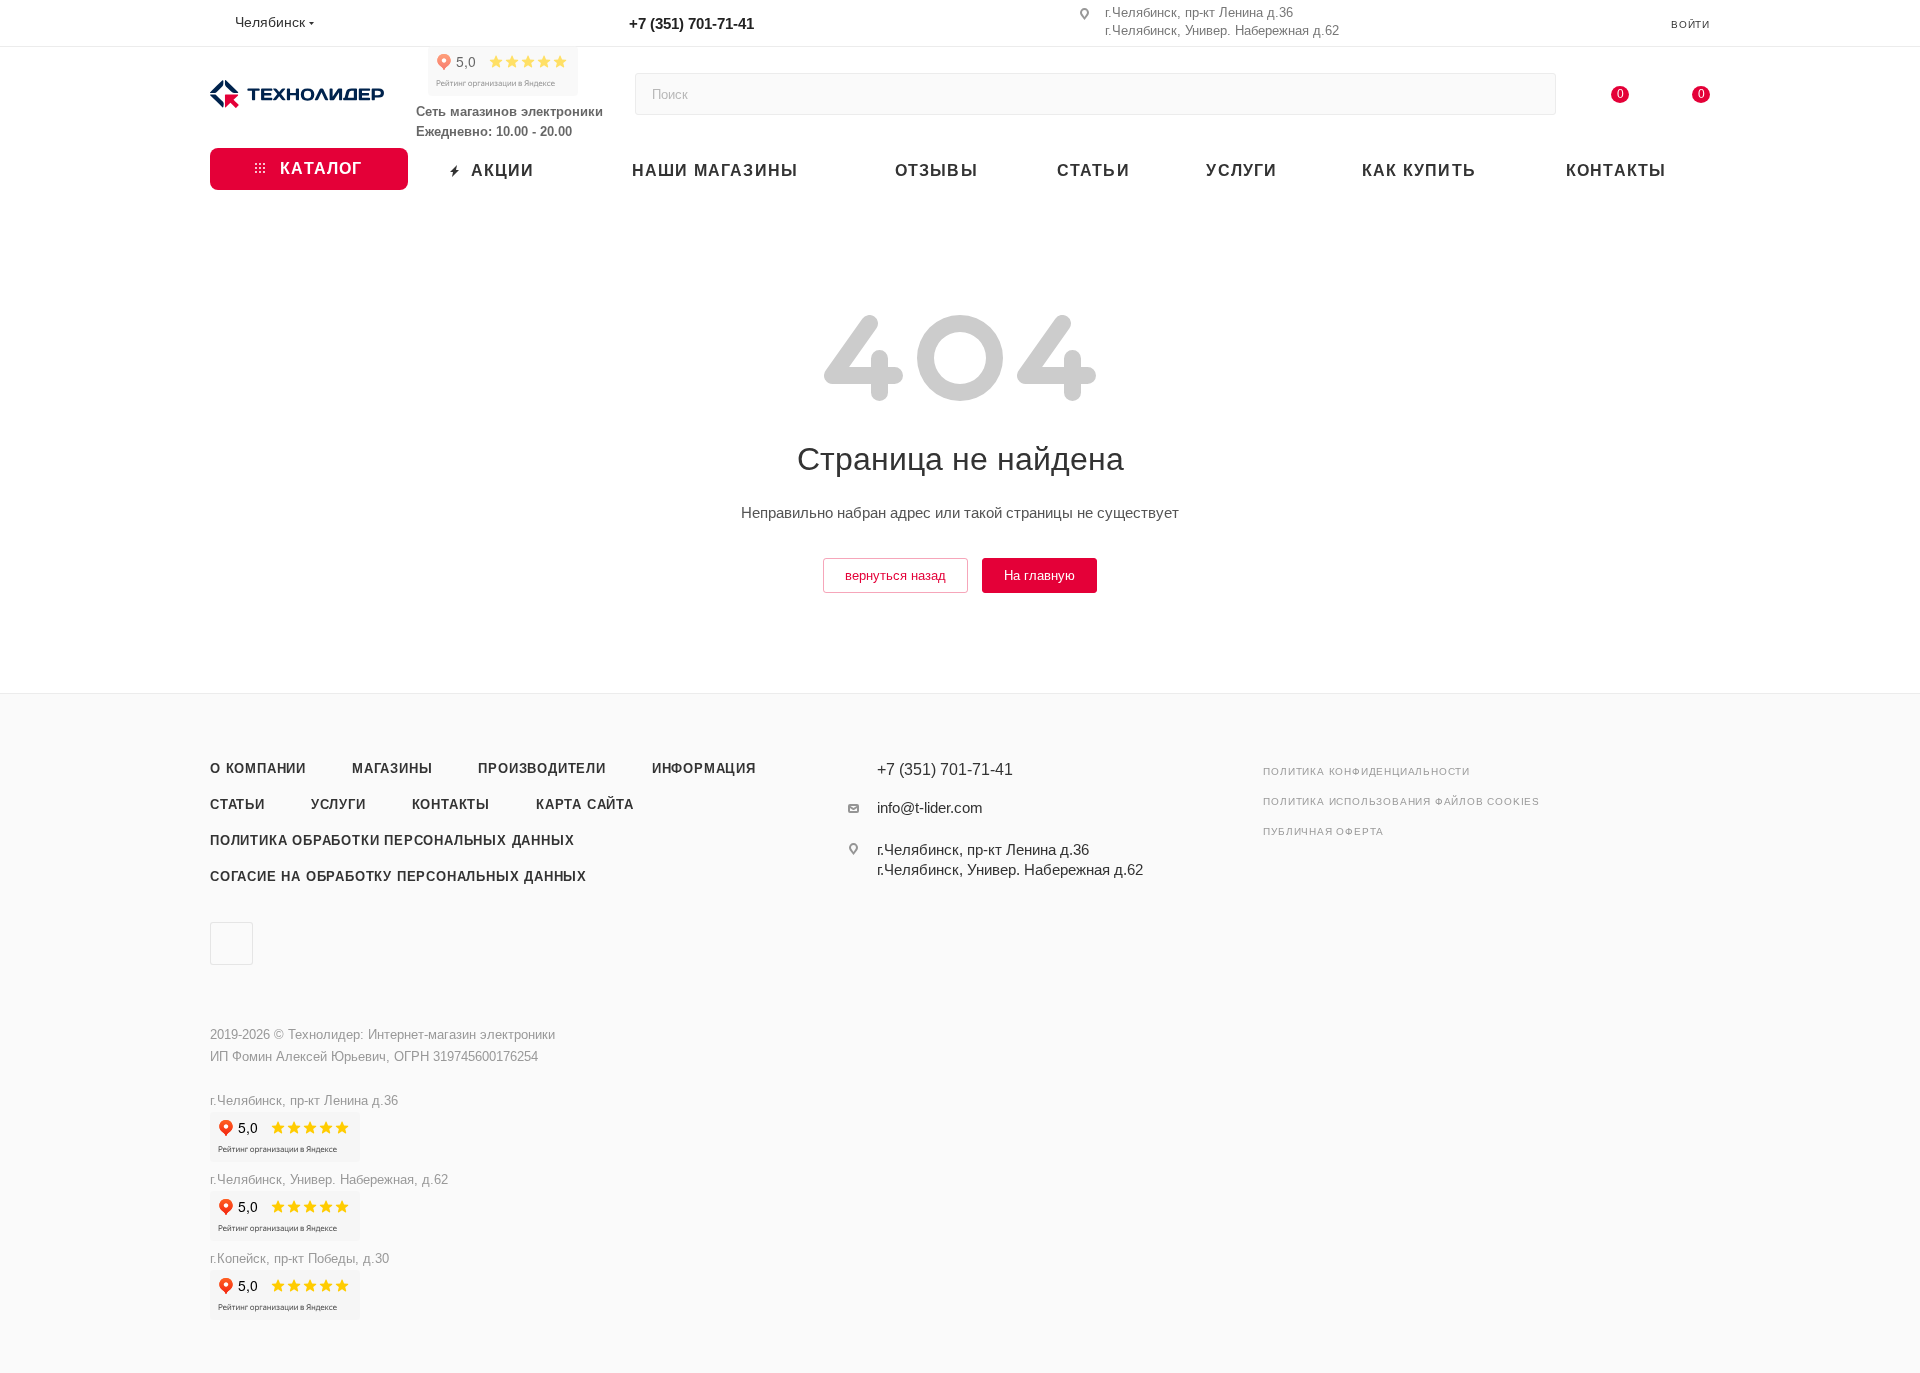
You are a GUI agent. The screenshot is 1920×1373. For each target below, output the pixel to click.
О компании (258, 768)
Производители (541, 768)
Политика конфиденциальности (1366, 771)
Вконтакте (231, 943)
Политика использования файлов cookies (1401, 801)
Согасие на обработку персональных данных (398, 876)
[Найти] (1531, 94)
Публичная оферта (1323, 831)
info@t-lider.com (930, 807)
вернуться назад (895, 575)
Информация (704, 768)
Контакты (451, 804)
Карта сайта (585, 804)
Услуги (338, 804)
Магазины (392, 768)
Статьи (237, 804)
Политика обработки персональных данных (392, 840)
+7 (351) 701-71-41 (691, 23)
